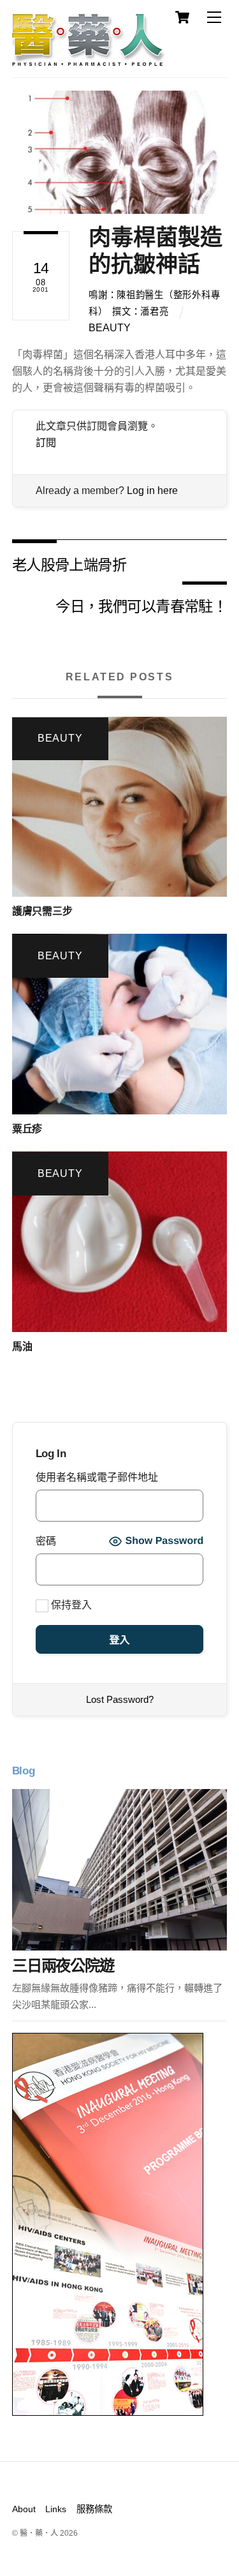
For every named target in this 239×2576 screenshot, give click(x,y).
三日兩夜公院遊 (63, 1966)
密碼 (46, 1541)
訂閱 (46, 443)
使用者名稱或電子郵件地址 (97, 1477)
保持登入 (70, 1605)
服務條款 (94, 2509)
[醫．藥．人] (89, 61)
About (24, 2509)
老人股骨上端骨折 (69, 564)
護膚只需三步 (42, 911)
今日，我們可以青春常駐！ (141, 605)
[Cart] (182, 17)
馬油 (22, 1346)
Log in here (152, 490)
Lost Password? (120, 1699)
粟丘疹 (27, 1129)
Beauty (110, 328)
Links (56, 2509)
